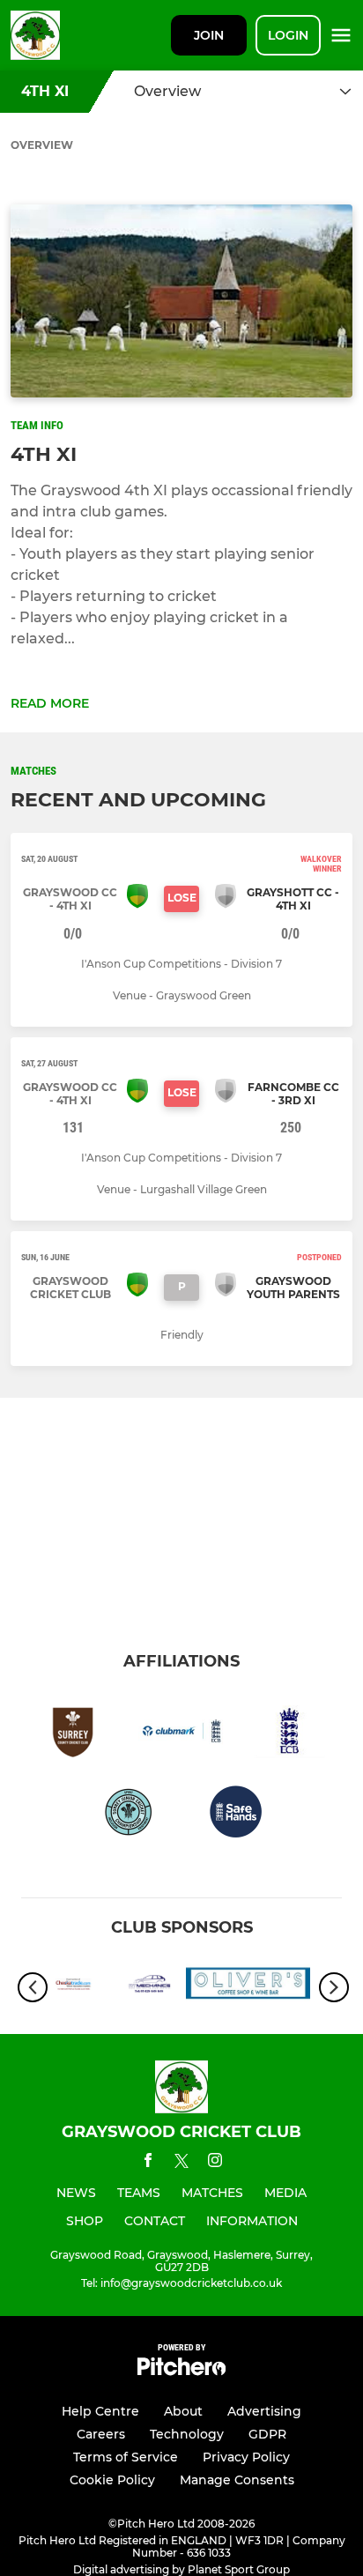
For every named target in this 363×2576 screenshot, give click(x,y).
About (183, 2411)
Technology (187, 2434)
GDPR (267, 2434)
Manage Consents (237, 2480)
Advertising (264, 2411)
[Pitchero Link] (181, 2371)
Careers (101, 2434)
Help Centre (100, 2411)
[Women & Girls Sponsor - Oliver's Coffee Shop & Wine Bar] (248, 1987)
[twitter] (181, 2164)
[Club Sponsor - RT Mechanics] (115, 1987)
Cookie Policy (112, 2480)
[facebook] (148, 2163)
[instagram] (215, 2163)
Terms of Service (126, 2457)
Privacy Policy (246, 2457)
